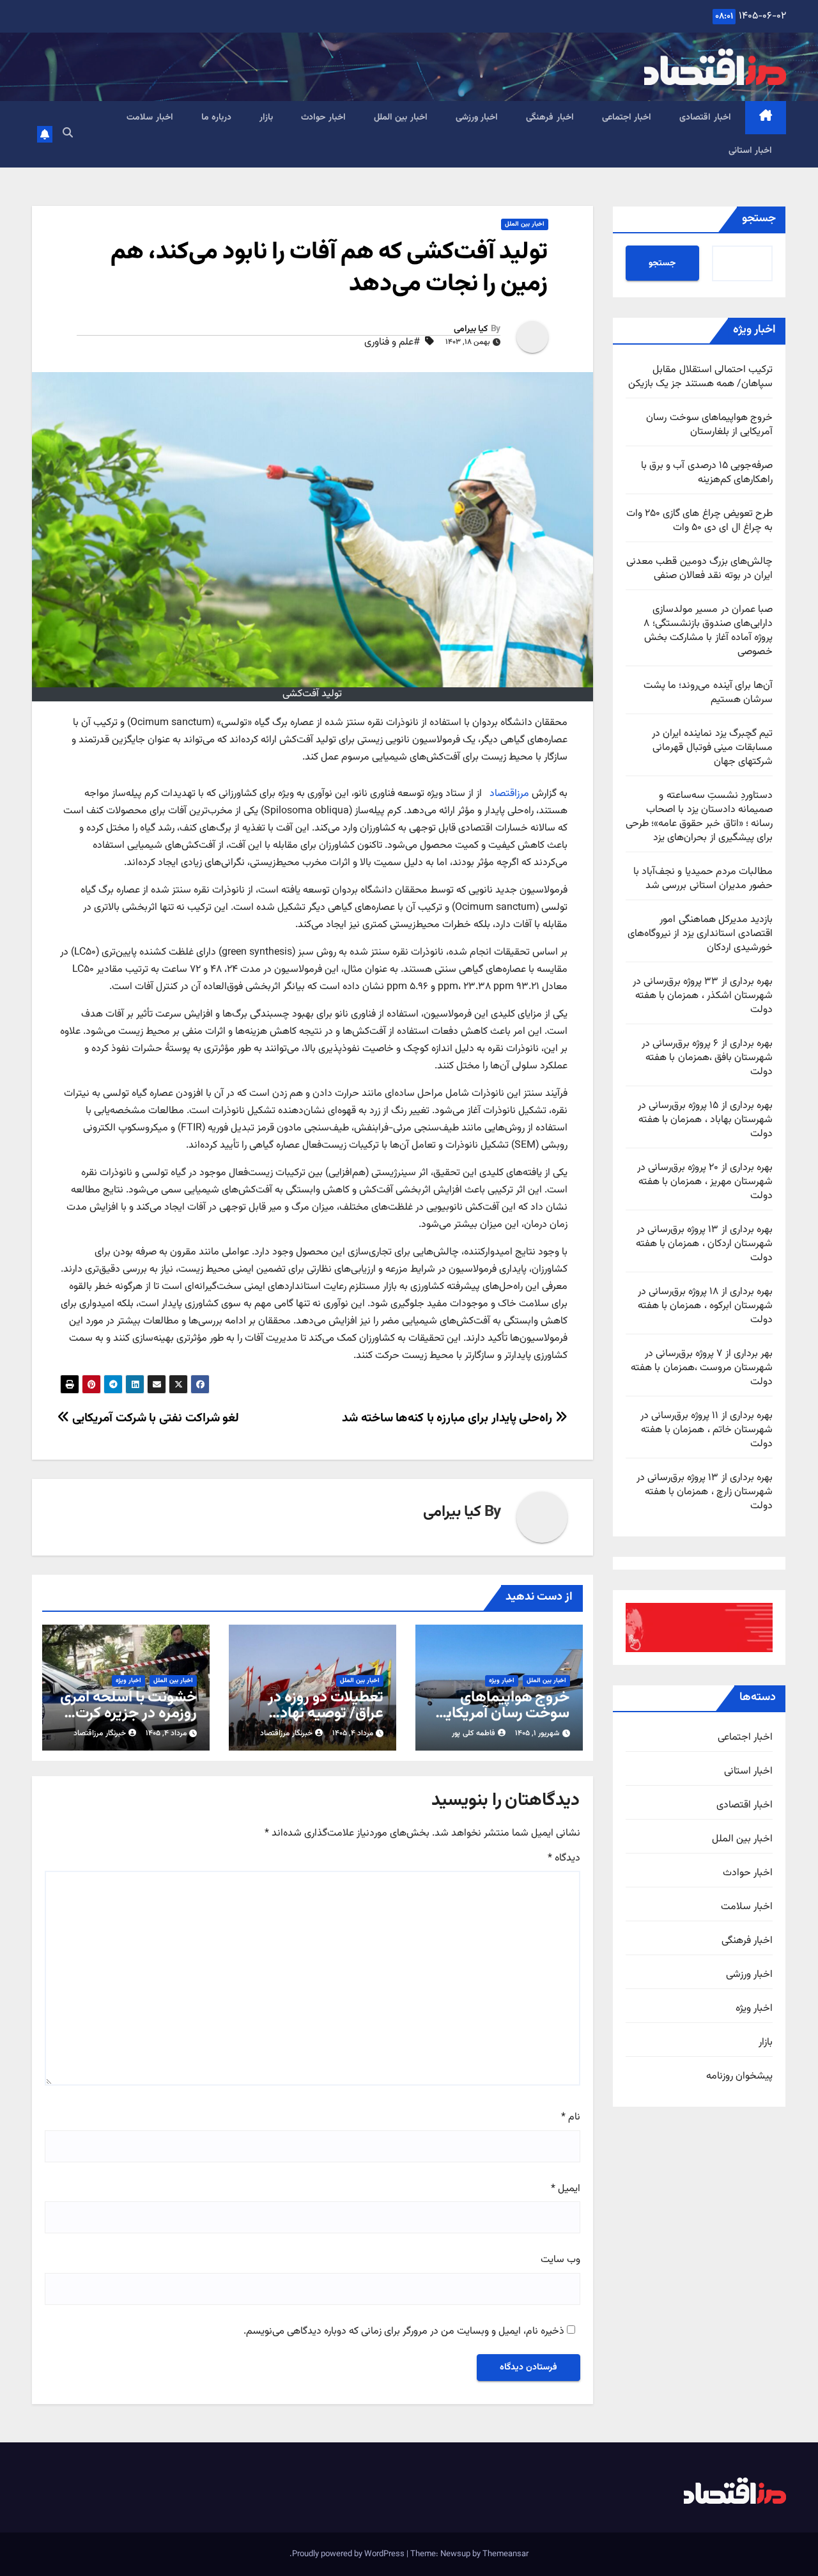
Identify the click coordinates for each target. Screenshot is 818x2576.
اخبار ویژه (754, 2009)
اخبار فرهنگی (550, 118)
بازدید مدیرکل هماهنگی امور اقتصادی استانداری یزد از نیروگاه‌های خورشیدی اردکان (700, 934)
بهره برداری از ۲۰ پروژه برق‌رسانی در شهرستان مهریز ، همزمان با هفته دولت (705, 1182)
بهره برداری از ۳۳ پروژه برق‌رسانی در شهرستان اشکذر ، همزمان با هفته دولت (703, 996)
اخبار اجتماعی (627, 118)
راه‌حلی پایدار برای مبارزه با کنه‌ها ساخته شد (449, 1418)
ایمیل (566, 2189)
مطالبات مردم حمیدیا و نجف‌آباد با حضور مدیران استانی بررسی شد (703, 879)
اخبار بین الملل (401, 118)
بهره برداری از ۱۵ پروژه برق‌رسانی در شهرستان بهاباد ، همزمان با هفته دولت (705, 1120)
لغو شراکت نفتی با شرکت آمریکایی (154, 1418)
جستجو (759, 219)
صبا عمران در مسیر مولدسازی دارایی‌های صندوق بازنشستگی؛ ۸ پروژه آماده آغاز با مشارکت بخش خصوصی (708, 631)
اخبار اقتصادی (705, 118)
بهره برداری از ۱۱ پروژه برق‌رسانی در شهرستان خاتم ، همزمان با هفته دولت (706, 1430)
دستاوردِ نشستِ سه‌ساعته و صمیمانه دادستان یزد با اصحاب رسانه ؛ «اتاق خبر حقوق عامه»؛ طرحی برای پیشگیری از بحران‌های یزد (699, 817)
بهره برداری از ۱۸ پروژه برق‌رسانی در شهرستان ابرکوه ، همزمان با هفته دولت (705, 1306)
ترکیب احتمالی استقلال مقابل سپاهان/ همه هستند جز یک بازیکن (700, 377)
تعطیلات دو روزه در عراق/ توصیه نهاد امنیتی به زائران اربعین (316, 1713)
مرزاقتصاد (508, 794)
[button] (68, 134)
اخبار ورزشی (477, 118)
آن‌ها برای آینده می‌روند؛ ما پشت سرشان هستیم (708, 693)
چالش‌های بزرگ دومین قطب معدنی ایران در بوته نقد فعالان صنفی (699, 569)
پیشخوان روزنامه (739, 2077)
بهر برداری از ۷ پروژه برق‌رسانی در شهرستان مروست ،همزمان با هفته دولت (702, 1368)
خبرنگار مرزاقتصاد (286, 1733)
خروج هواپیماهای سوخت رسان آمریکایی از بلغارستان (709, 425)
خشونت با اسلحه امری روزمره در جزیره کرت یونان (128, 1713)
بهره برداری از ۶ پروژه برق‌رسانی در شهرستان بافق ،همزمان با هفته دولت (707, 1058)
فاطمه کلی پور (474, 1733)
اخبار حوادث (323, 118)
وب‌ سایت (560, 2260)
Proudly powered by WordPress (349, 2554)
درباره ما (217, 118)
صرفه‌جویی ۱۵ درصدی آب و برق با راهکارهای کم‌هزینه (707, 473)
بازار (266, 118)
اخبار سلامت (150, 118)
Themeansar (505, 2554)
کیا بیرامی (471, 329)
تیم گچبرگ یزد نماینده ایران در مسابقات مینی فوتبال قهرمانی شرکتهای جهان (712, 748)
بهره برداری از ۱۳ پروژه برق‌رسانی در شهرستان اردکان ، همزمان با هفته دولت (704, 1244)
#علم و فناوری (392, 343)
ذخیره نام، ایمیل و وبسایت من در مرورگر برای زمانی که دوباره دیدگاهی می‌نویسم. (404, 2332)
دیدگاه (564, 1859)
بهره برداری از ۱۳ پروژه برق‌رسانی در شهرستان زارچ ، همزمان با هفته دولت (705, 1492)
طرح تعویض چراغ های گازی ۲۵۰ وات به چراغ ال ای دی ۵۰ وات (699, 521)
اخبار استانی (751, 151)
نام (571, 2118)
